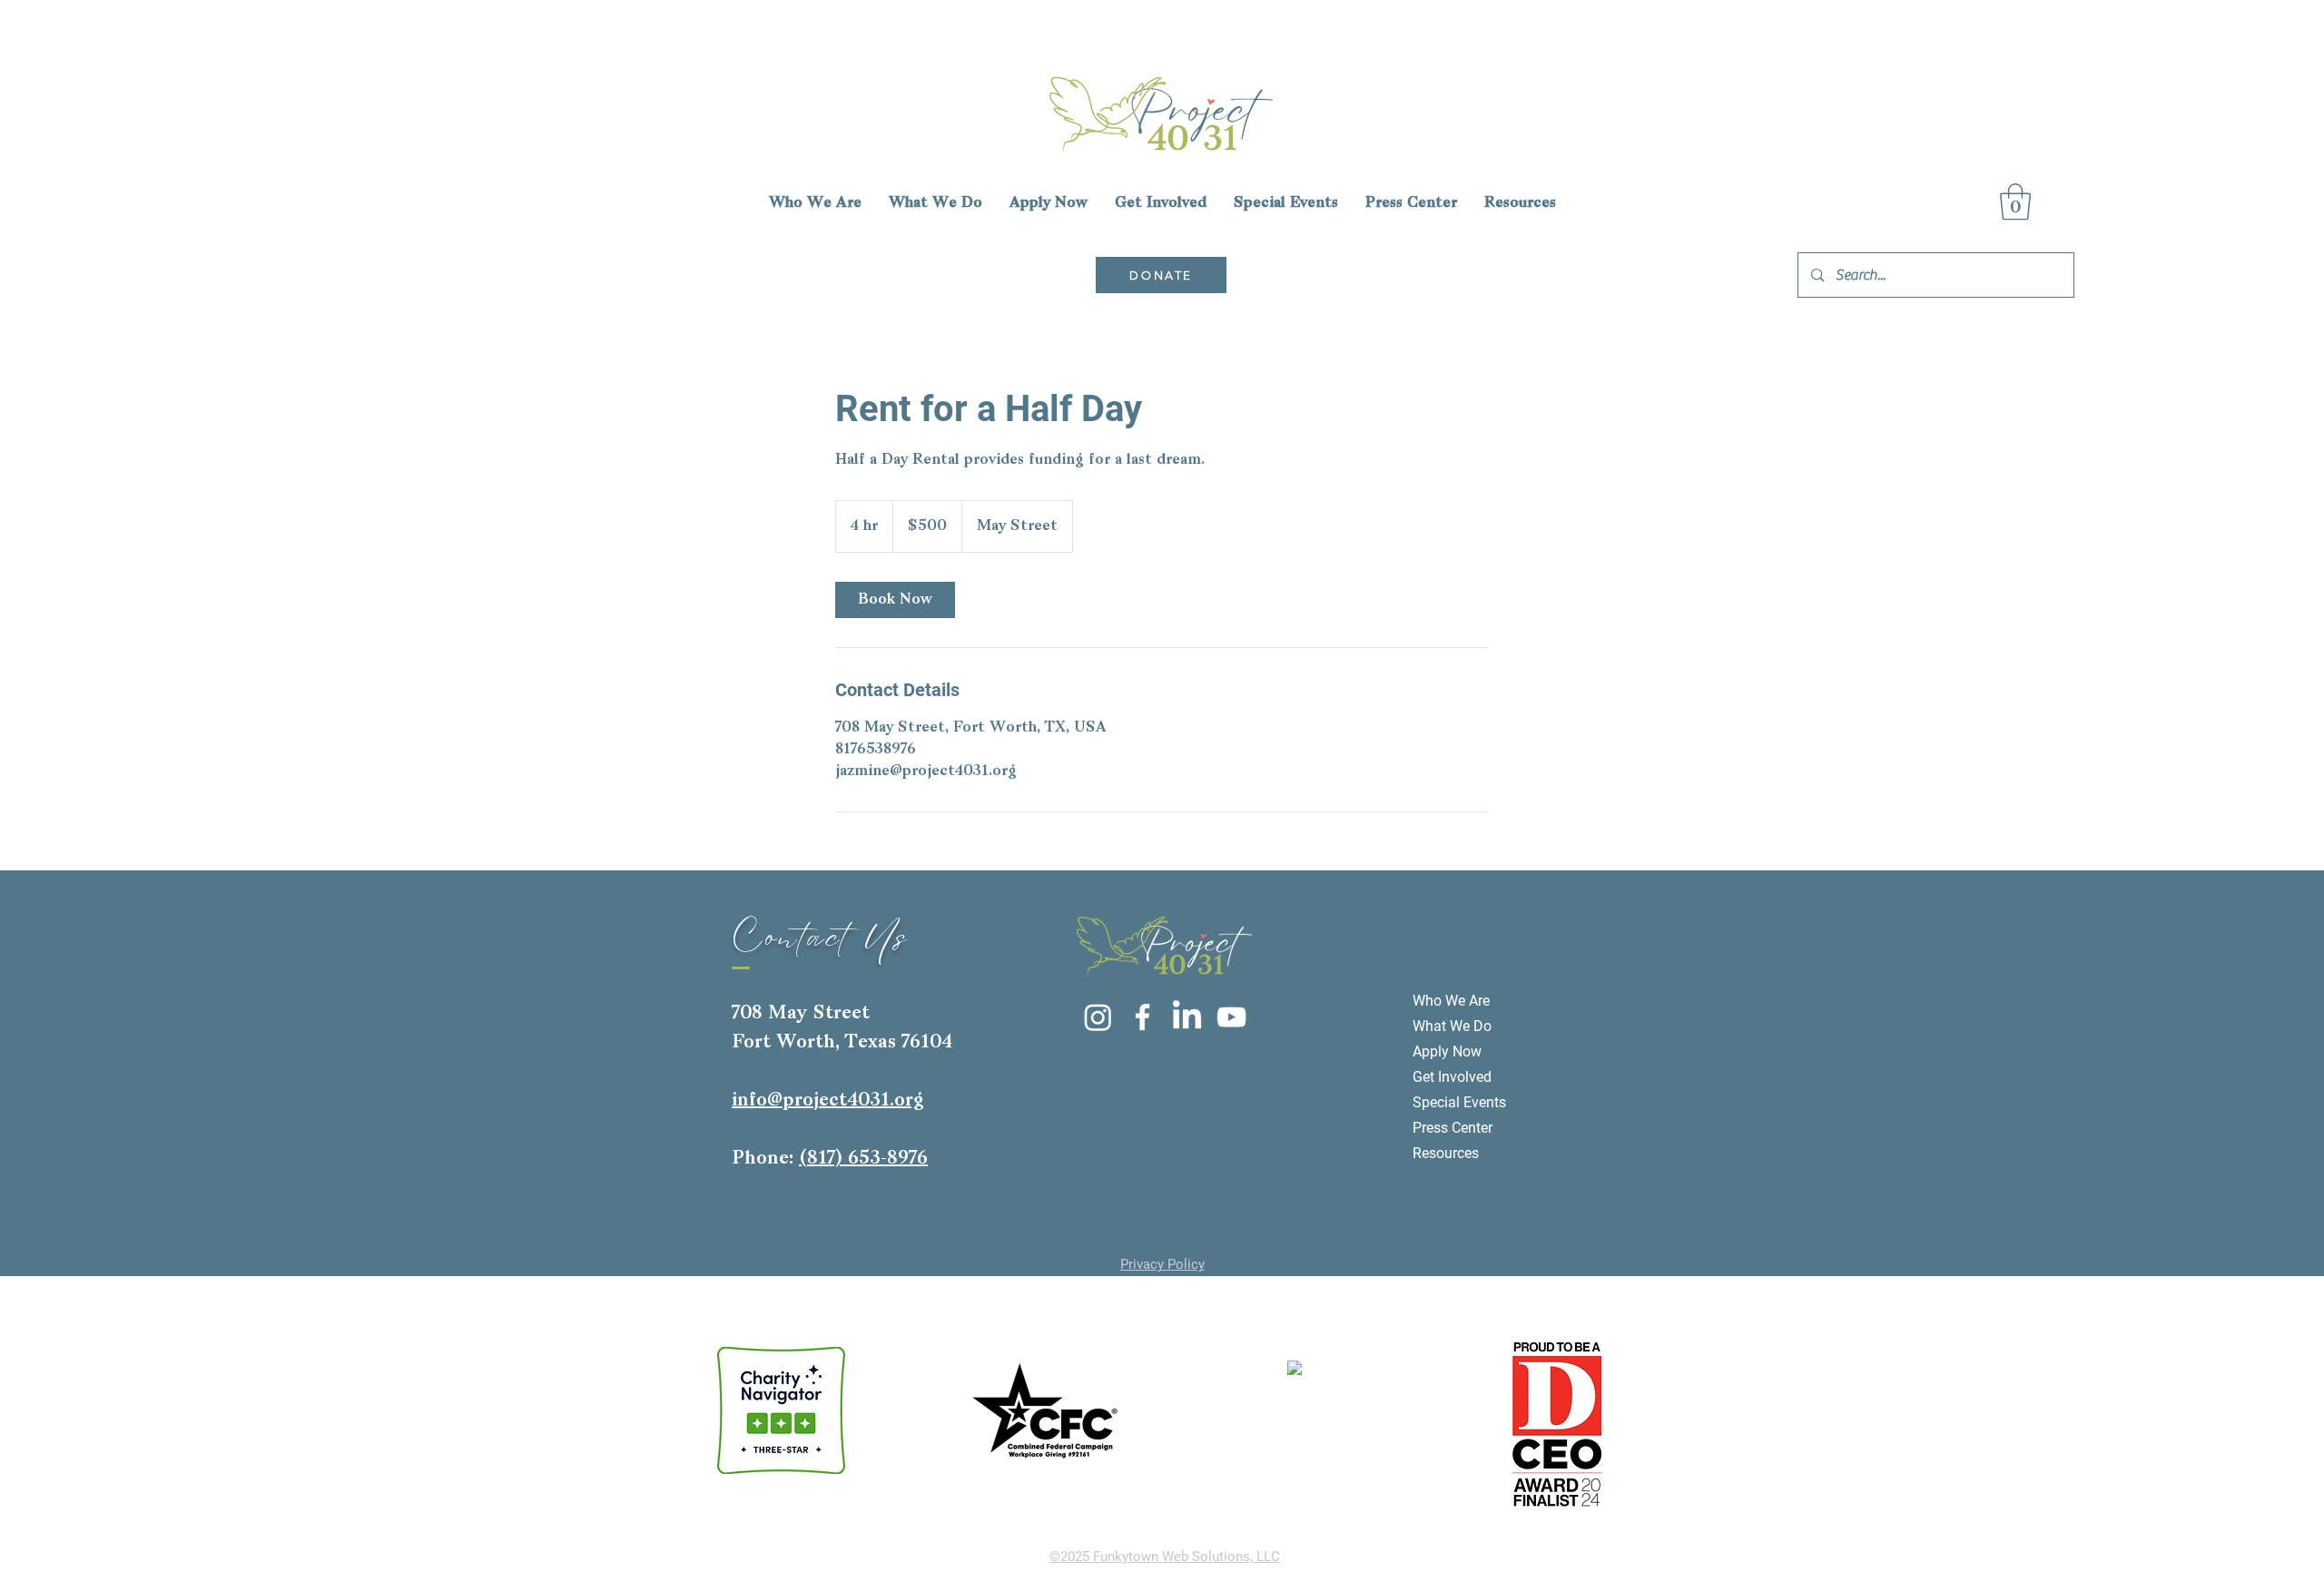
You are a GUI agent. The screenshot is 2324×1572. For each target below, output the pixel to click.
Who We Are (1451, 1001)
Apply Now (1447, 1051)
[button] (2015, 201)
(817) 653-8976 (863, 1159)
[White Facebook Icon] (1142, 1017)
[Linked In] (1187, 1017)
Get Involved (1452, 1077)
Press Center (1452, 1128)
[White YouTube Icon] (1231, 1017)
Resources (1446, 1153)
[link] (895, 600)
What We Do (1452, 1026)
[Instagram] (1098, 1017)
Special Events (1459, 1102)
